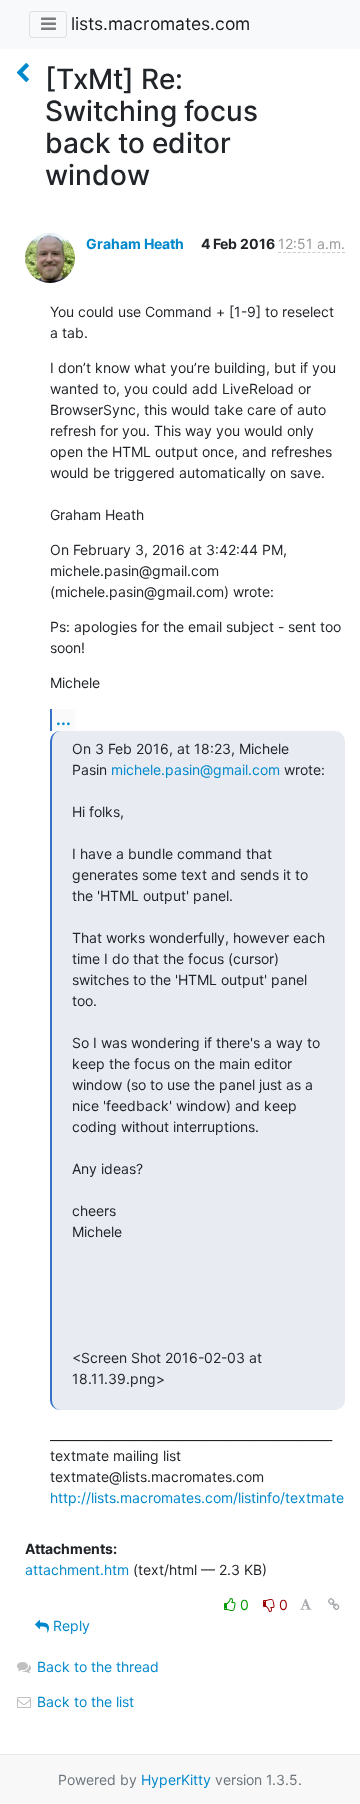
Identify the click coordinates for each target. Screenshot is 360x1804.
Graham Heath (135, 243)
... (63, 719)
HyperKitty (176, 1779)
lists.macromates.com (160, 23)
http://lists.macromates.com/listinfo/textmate (197, 1497)
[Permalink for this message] (334, 1604)
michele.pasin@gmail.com (195, 769)
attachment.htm (77, 1569)
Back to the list (83, 1701)
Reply (69, 1625)
